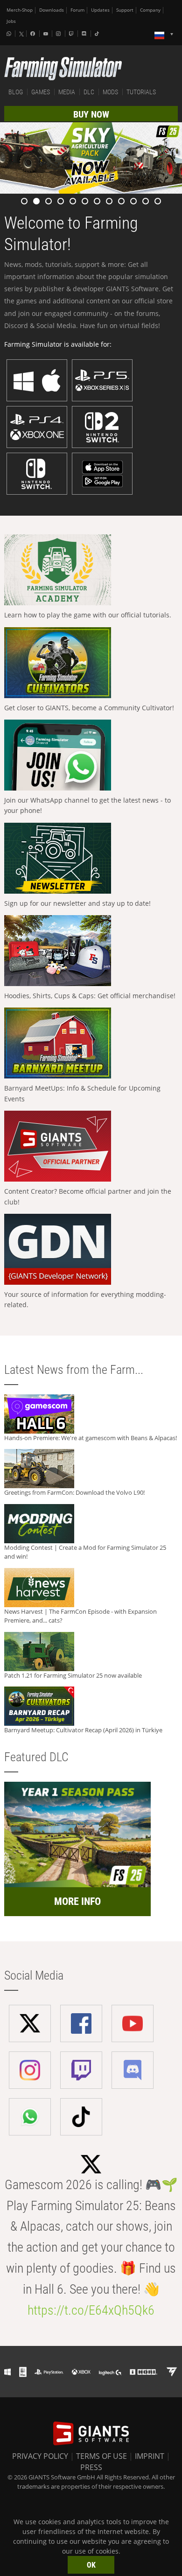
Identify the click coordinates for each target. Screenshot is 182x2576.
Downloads (52, 10)
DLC (89, 92)
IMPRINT (150, 2456)
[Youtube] (47, 34)
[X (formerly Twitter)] (21, 34)
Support (125, 10)
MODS (110, 92)
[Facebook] (34, 34)
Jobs (11, 21)
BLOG (16, 92)
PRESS (91, 2467)
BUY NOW (91, 114)
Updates (100, 10)
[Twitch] (72, 34)
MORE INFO (77, 1901)
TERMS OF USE (101, 2456)
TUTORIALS (141, 92)
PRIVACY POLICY (40, 2456)
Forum (77, 10)
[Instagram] (59, 34)
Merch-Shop (20, 10)
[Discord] (85, 34)
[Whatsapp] (10, 34)
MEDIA (67, 92)
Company (150, 10)
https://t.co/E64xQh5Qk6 (91, 2310)
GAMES (41, 92)
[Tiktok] (98, 34)
